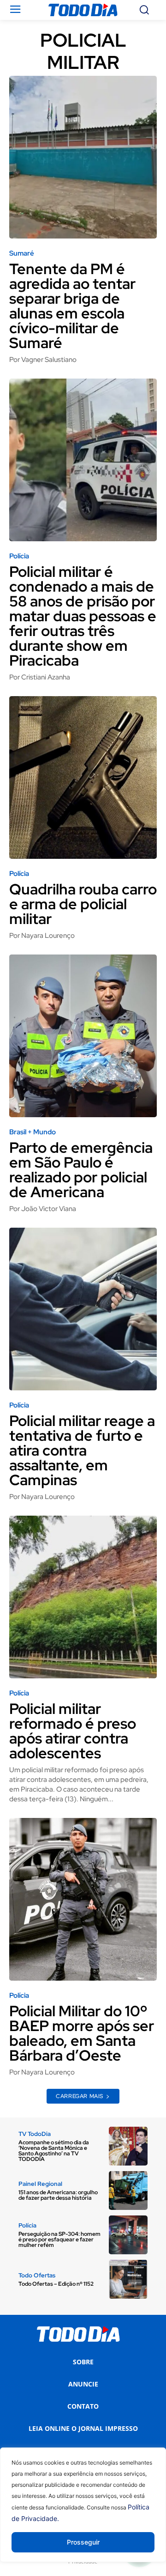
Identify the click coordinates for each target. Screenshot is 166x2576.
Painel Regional (40, 2184)
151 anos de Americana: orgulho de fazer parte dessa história (58, 2195)
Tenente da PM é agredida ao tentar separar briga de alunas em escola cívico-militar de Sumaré (72, 306)
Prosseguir (83, 2542)
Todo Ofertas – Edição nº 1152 (56, 2284)
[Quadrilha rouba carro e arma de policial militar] (83, 777)
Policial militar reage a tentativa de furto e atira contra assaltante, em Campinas (82, 1450)
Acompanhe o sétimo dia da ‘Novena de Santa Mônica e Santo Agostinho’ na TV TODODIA (54, 2151)
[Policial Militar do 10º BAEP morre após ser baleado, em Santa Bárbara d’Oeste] (83, 1899)
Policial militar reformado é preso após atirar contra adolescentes (73, 1731)
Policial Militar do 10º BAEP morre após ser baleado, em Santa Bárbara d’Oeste (82, 2033)
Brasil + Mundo (33, 1132)
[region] (83, 2512)
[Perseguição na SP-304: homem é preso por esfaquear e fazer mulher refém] (128, 2235)
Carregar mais (80, 2096)
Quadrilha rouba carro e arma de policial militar (83, 904)
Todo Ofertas (37, 2275)
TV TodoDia (35, 2134)
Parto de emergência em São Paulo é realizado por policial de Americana (81, 1170)
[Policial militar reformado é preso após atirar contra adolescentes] (83, 1597)
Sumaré (22, 254)
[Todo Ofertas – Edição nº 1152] (128, 2279)
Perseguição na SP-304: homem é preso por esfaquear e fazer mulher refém (59, 2239)
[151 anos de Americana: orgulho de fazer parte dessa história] (128, 2191)
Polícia (19, 556)
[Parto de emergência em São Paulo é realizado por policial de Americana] (83, 1036)
